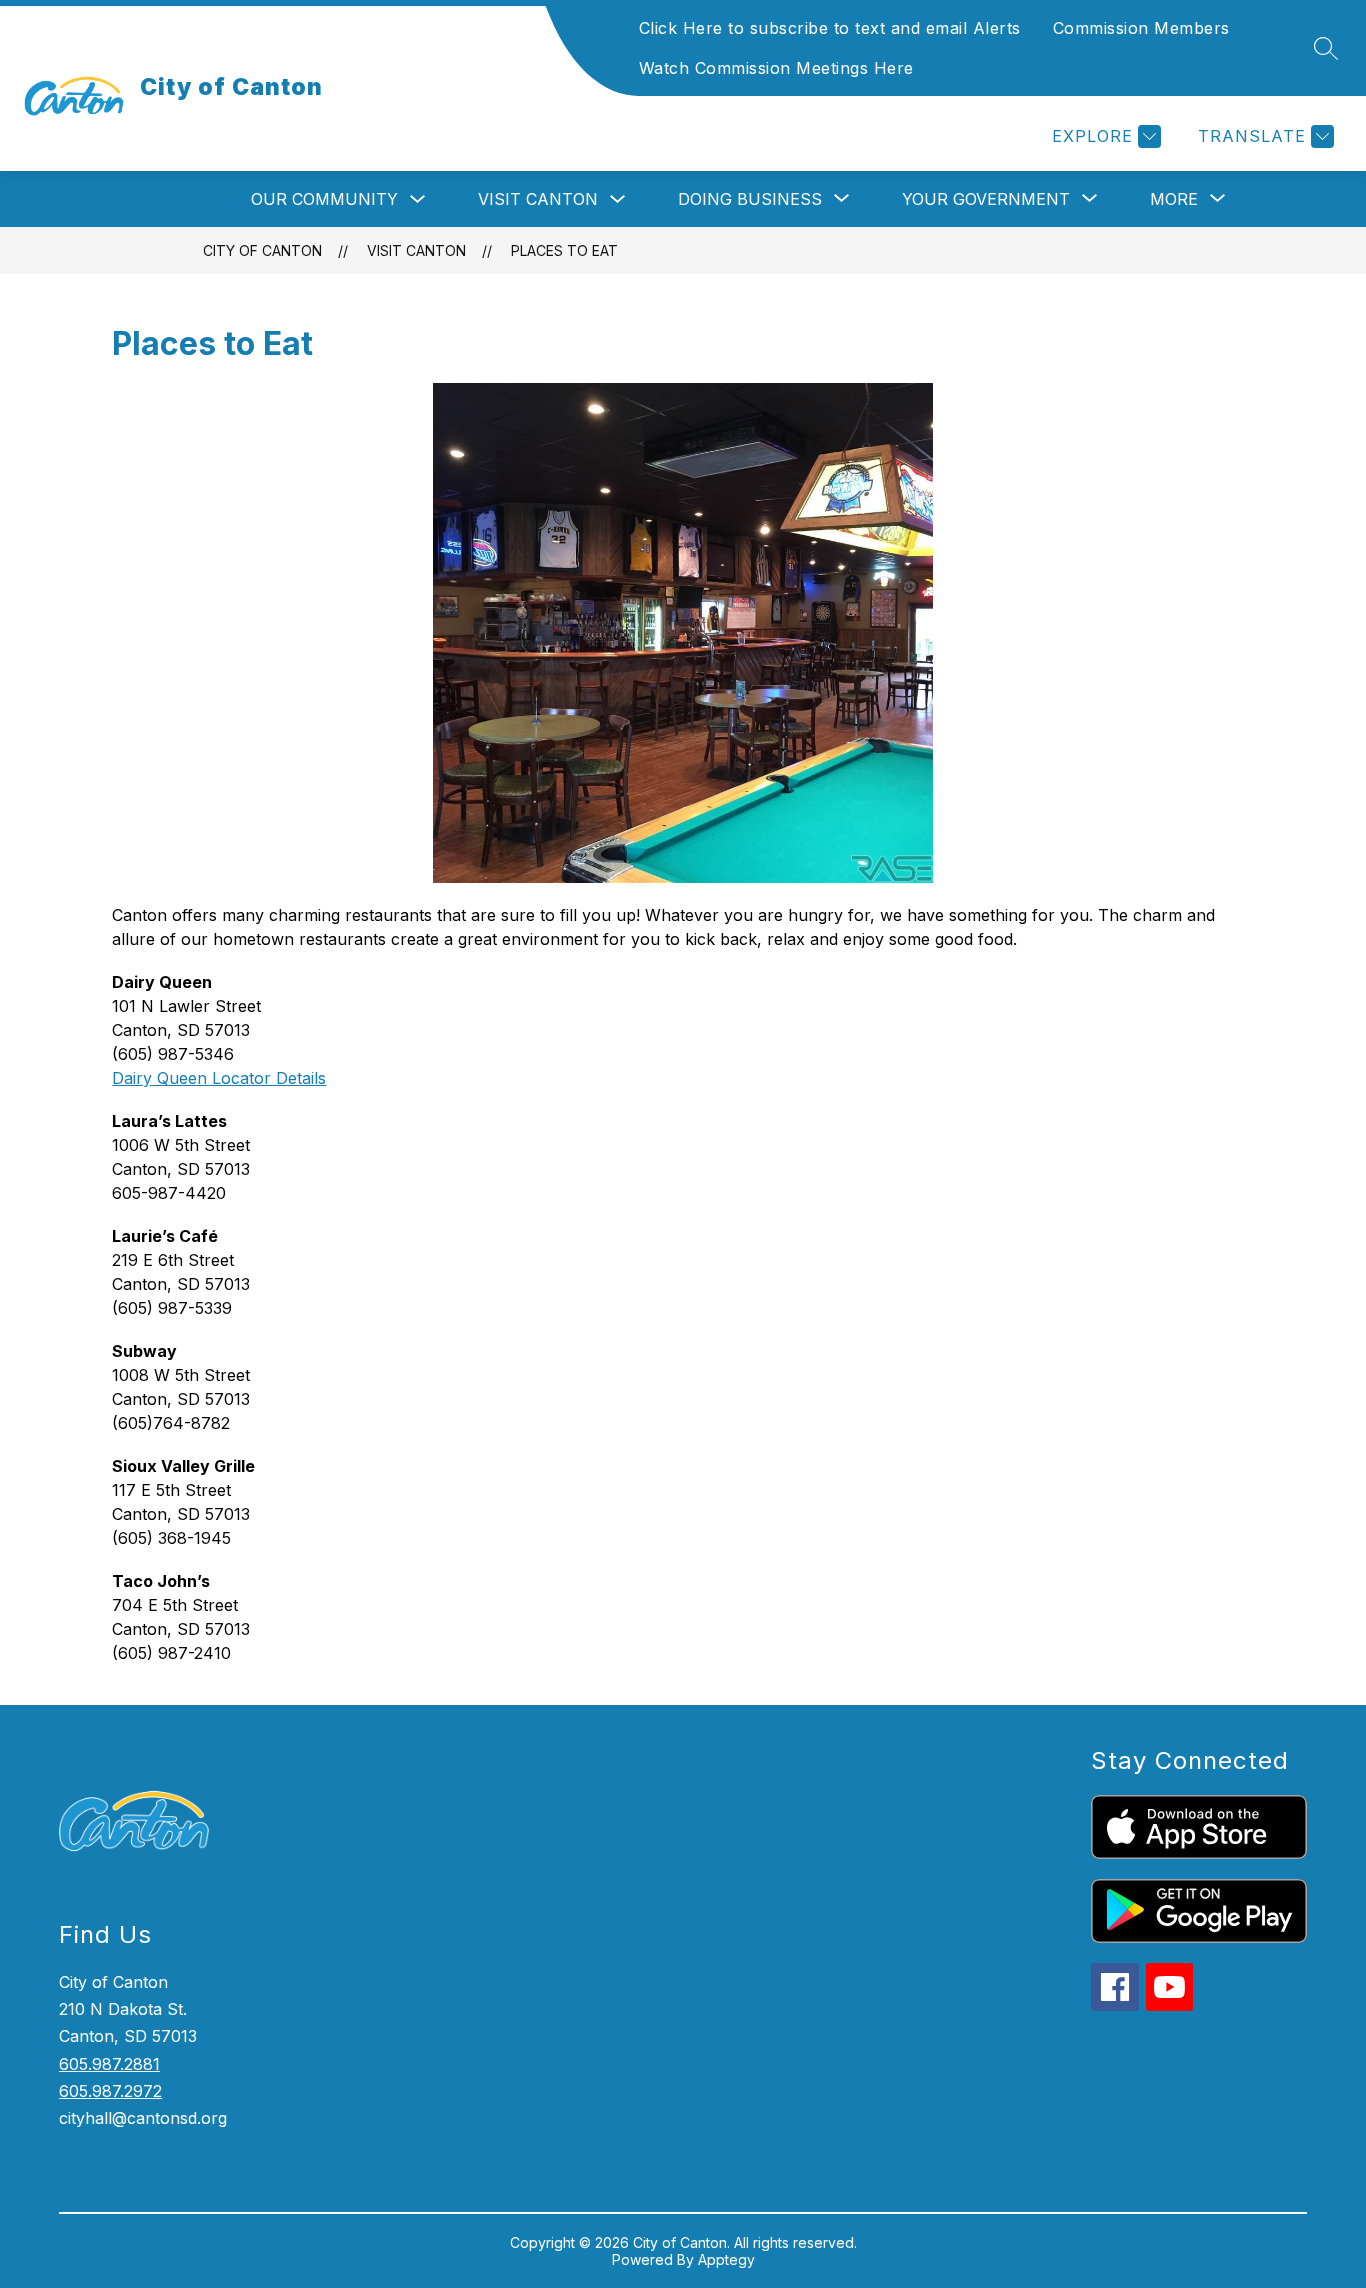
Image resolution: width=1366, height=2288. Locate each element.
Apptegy (726, 2259)
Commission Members (1141, 28)
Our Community (324, 199)
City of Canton (262, 250)
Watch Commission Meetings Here (776, 68)
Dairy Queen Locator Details (219, 1078)
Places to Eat (564, 250)
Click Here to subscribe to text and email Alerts (830, 28)
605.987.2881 (109, 2064)
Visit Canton (538, 199)
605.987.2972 (110, 2091)
